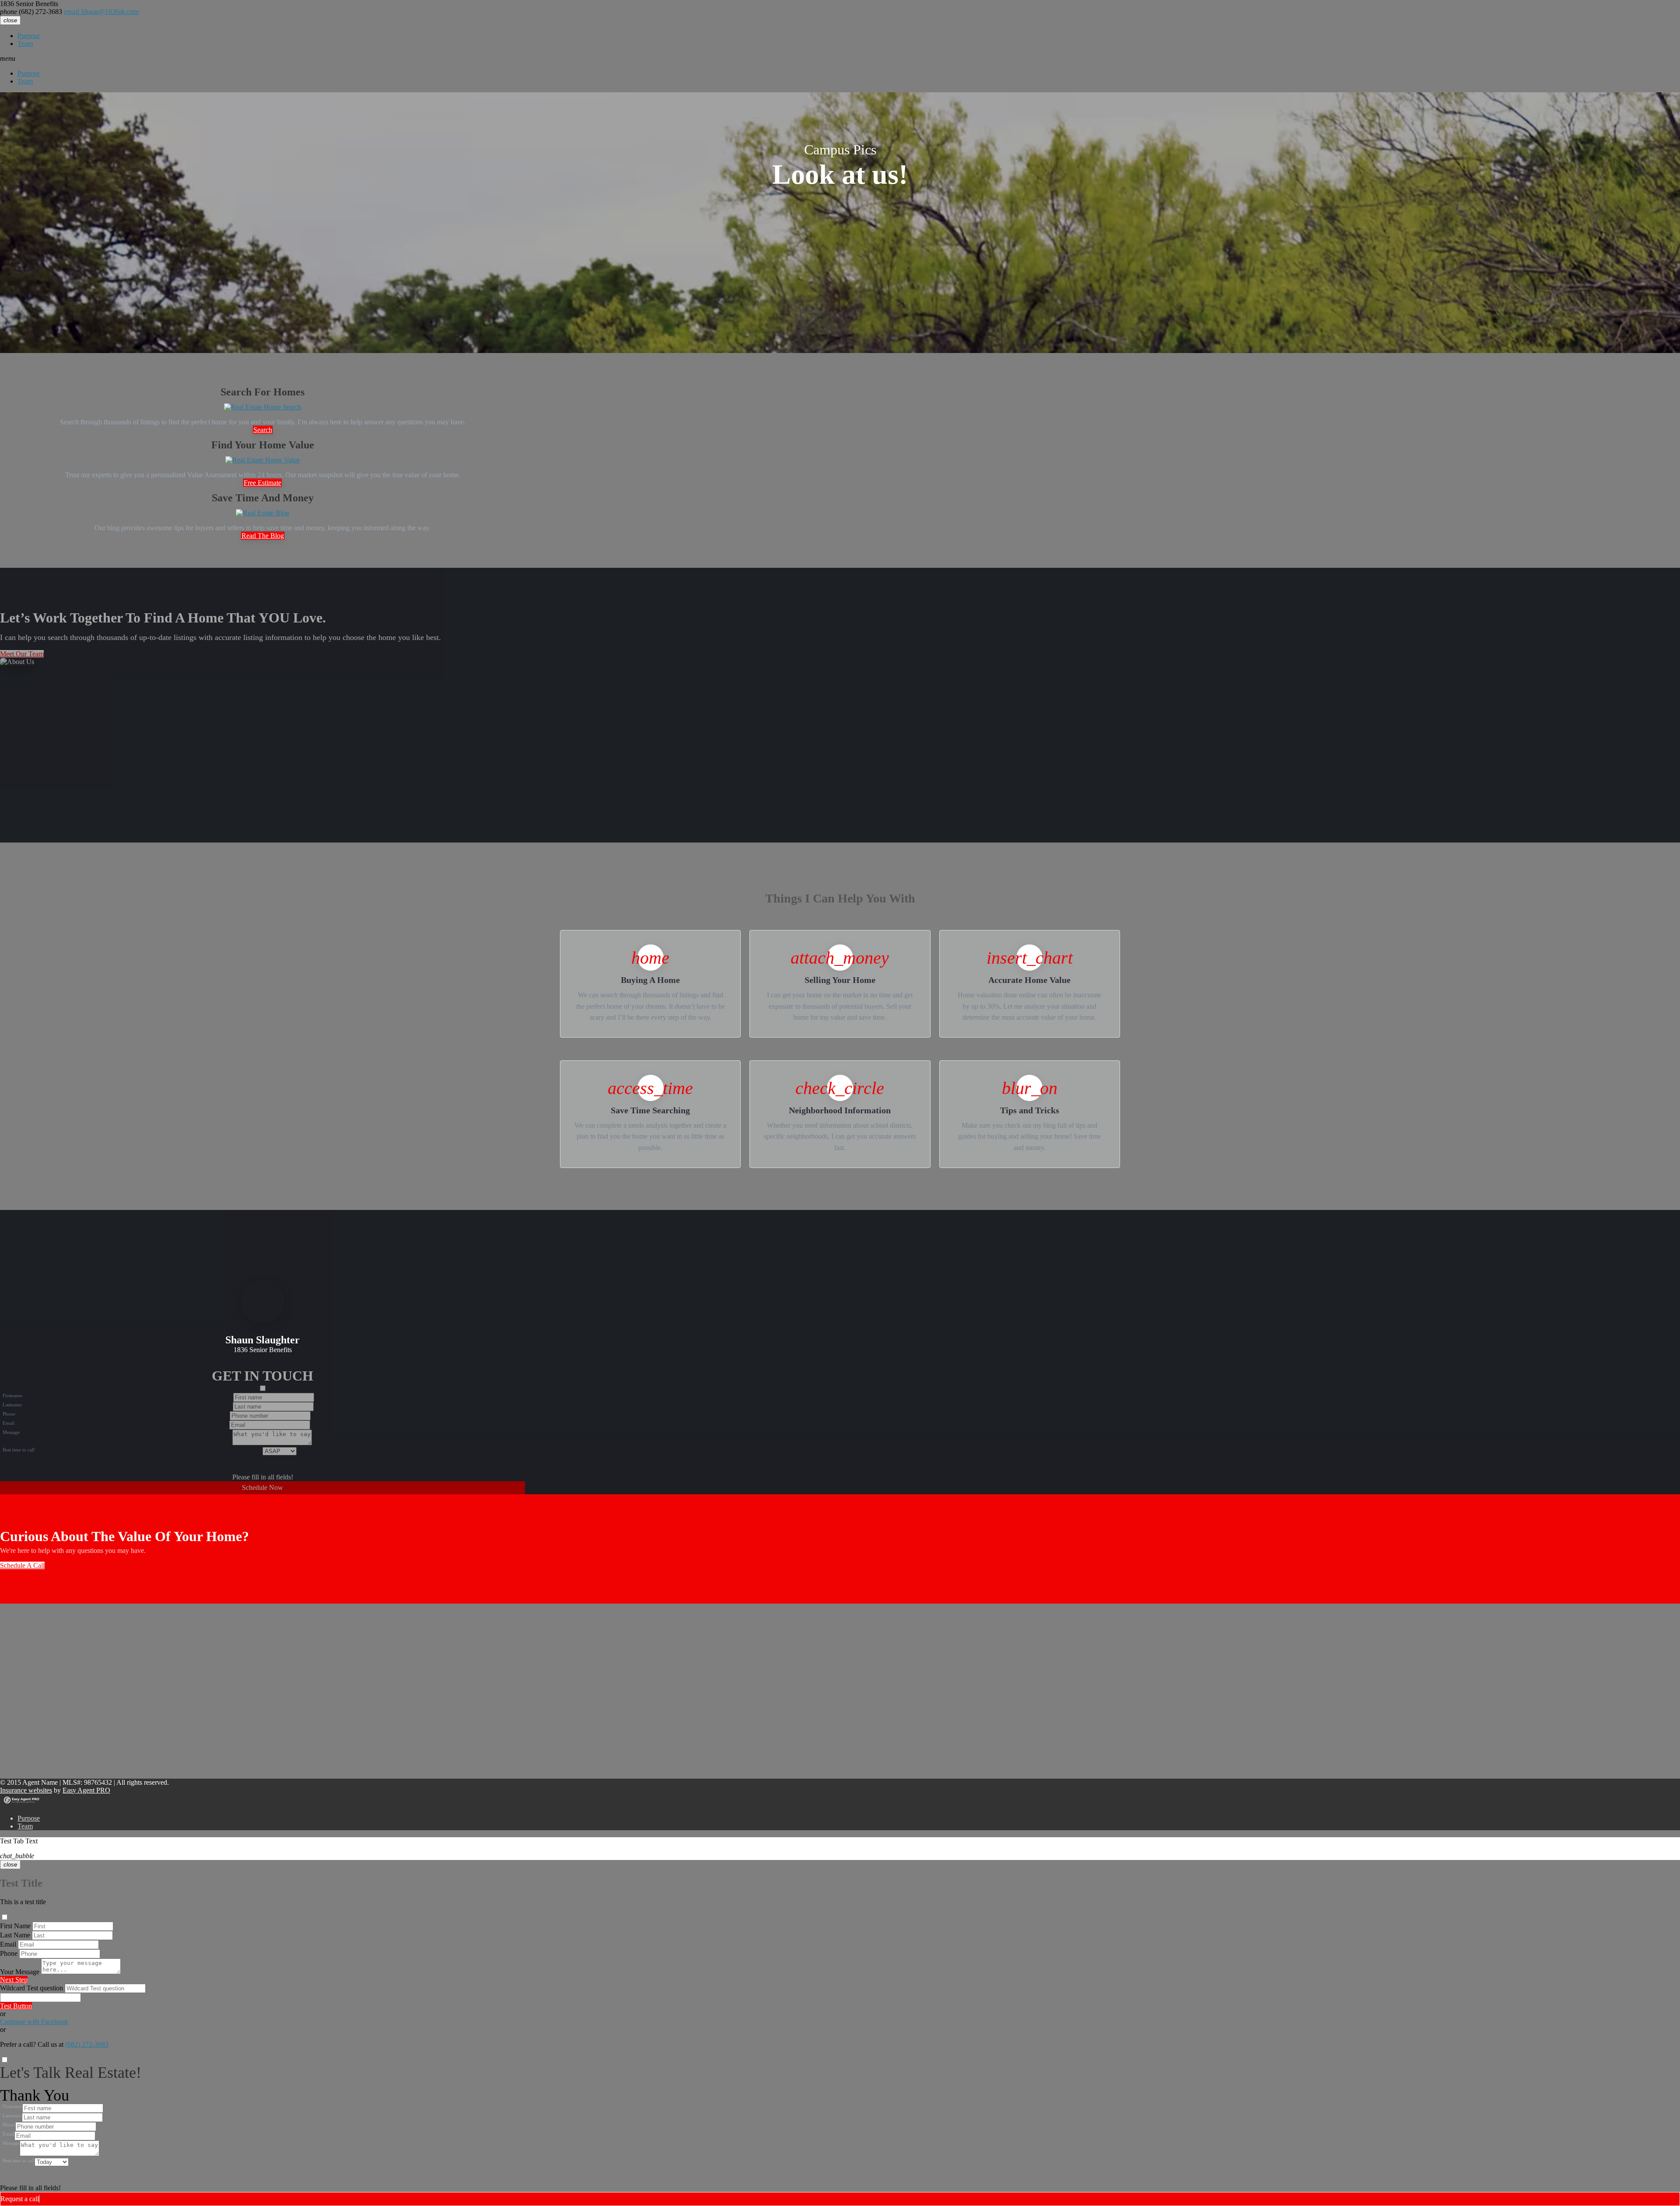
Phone (9, 1953)
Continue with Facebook (34, 2022)
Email (8, 1944)
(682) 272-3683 (31, 12)
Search (263, 430)
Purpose (29, 36)
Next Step (14, 1980)
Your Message (20, 1972)
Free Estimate (262, 483)
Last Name (15, 1935)
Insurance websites (26, 1790)
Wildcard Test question (31, 1988)
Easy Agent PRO (86, 1790)
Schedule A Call (22, 1565)
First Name (15, 1926)
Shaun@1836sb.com (101, 12)
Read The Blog (263, 536)
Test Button (16, 2006)
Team (25, 44)
